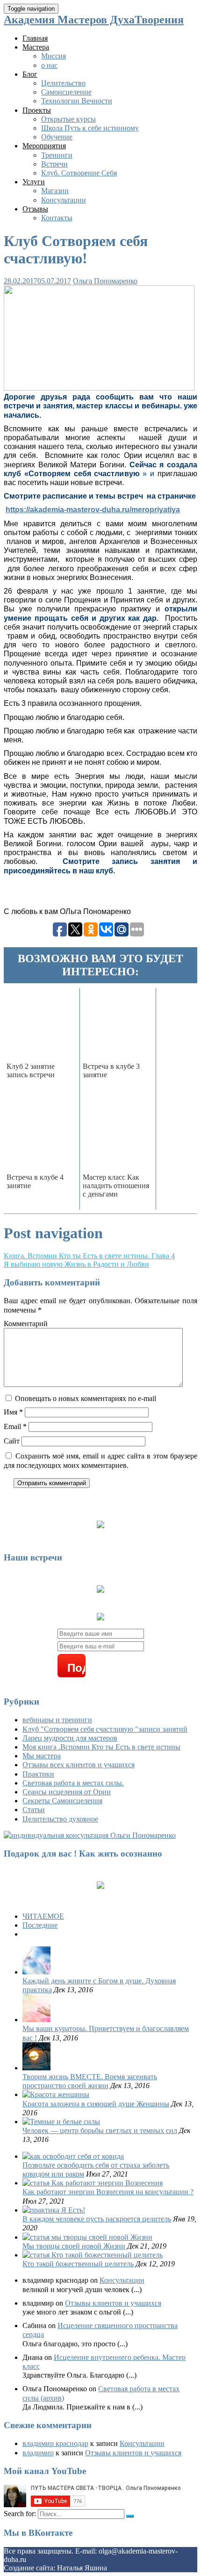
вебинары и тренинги (57, 1720)
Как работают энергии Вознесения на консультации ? (108, 2192)
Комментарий (26, 1324)
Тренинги (57, 155)
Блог (30, 74)
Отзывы (35, 209)
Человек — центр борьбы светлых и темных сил (100, 2130)
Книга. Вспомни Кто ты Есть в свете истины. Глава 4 (89, 1256)
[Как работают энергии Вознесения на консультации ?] (93, 2183)
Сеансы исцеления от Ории (67, 1792)
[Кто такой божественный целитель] (93, 2255)
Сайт (12, 1441)
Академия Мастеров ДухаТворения (94, 20)
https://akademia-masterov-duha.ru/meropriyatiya (93, 510)
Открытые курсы (68, 119)
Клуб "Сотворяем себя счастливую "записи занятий (105, 1729)
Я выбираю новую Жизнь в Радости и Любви (76, 1264)
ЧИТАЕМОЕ (43, 1916)
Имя (13, 1412)
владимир (38, 2453)
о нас (49, 65)
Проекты (37, 110)
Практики (38, 1774)
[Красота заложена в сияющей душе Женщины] (56, 2094)
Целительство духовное (60, 1819)
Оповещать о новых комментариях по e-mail (86, 1398)
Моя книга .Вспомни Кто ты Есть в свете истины (101, 1747)
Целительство (63, 83)
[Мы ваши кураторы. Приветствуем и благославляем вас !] (36, 2020)
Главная (35, 38)
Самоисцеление (66, 92)
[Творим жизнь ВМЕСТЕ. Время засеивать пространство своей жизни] (36, 2068)
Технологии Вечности (77, 101)
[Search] (130, 2516)
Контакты (57, 218)
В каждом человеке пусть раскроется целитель (97, 2219)
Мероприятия (44, 146)
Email (15, 1426)
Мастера (36, 47)
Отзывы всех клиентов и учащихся (79, 1765)
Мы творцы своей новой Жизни (74, 2246)
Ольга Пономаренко (105, 281)
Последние (40, 1925)
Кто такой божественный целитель (78, 2264)
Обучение (57, 137)
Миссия (54, 56)
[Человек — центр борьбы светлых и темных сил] (61, 2122)
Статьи (34, 1810)
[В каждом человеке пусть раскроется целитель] (54, 2210)
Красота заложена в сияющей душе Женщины (96, 2104)
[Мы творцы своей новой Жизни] (87, 2237)
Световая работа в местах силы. (73, 1783)
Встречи (54, 164)
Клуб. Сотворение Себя (79, 173)
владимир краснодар (55, 2443)
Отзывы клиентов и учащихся (113, 2303)
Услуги (34, 182)
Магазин (55, 191)
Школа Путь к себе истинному (90, 128)
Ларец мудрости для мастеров (70, 1738)
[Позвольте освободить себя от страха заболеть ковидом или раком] (73, 2156)
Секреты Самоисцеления (62, 1801)
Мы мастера (42, 1756)
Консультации (64, 200)
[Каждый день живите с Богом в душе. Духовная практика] (36, 1972)
